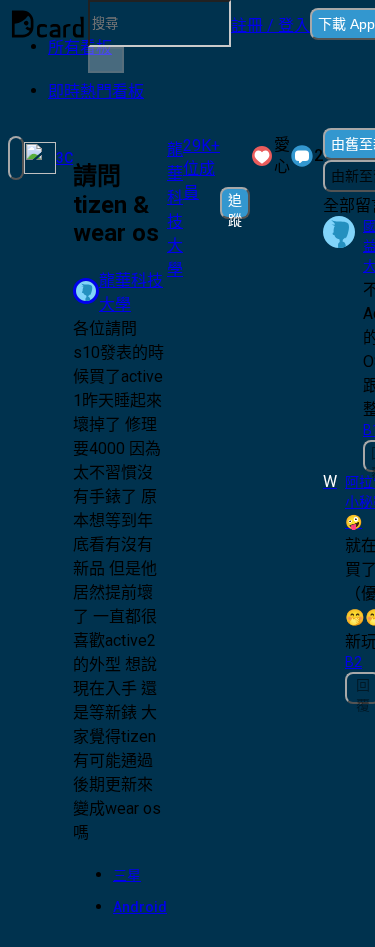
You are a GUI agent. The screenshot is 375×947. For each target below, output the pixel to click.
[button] (270, 24)
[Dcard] (48, 24)
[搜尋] (106, 60)
